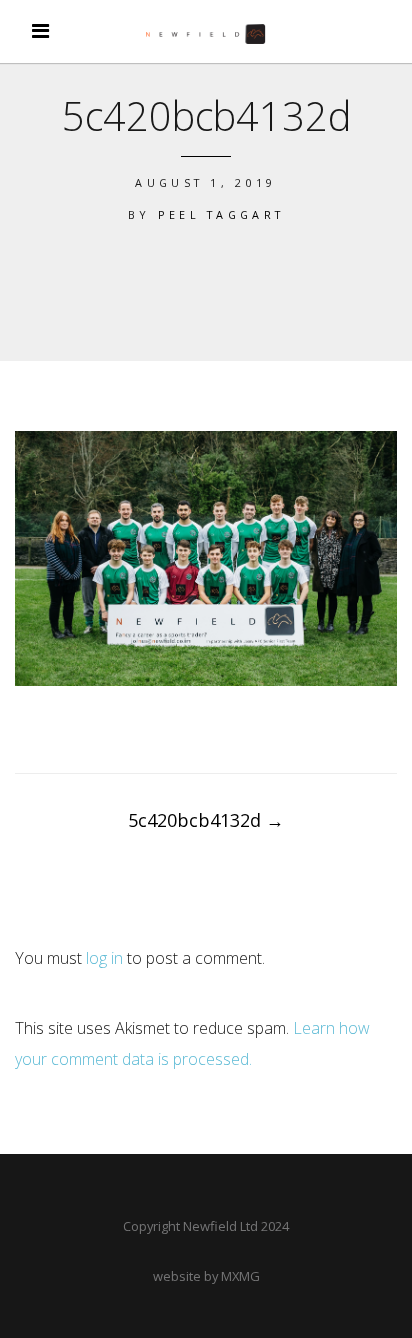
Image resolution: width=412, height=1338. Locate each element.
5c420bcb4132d (206, 820)
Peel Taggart (221, 214)
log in (104, 958)
